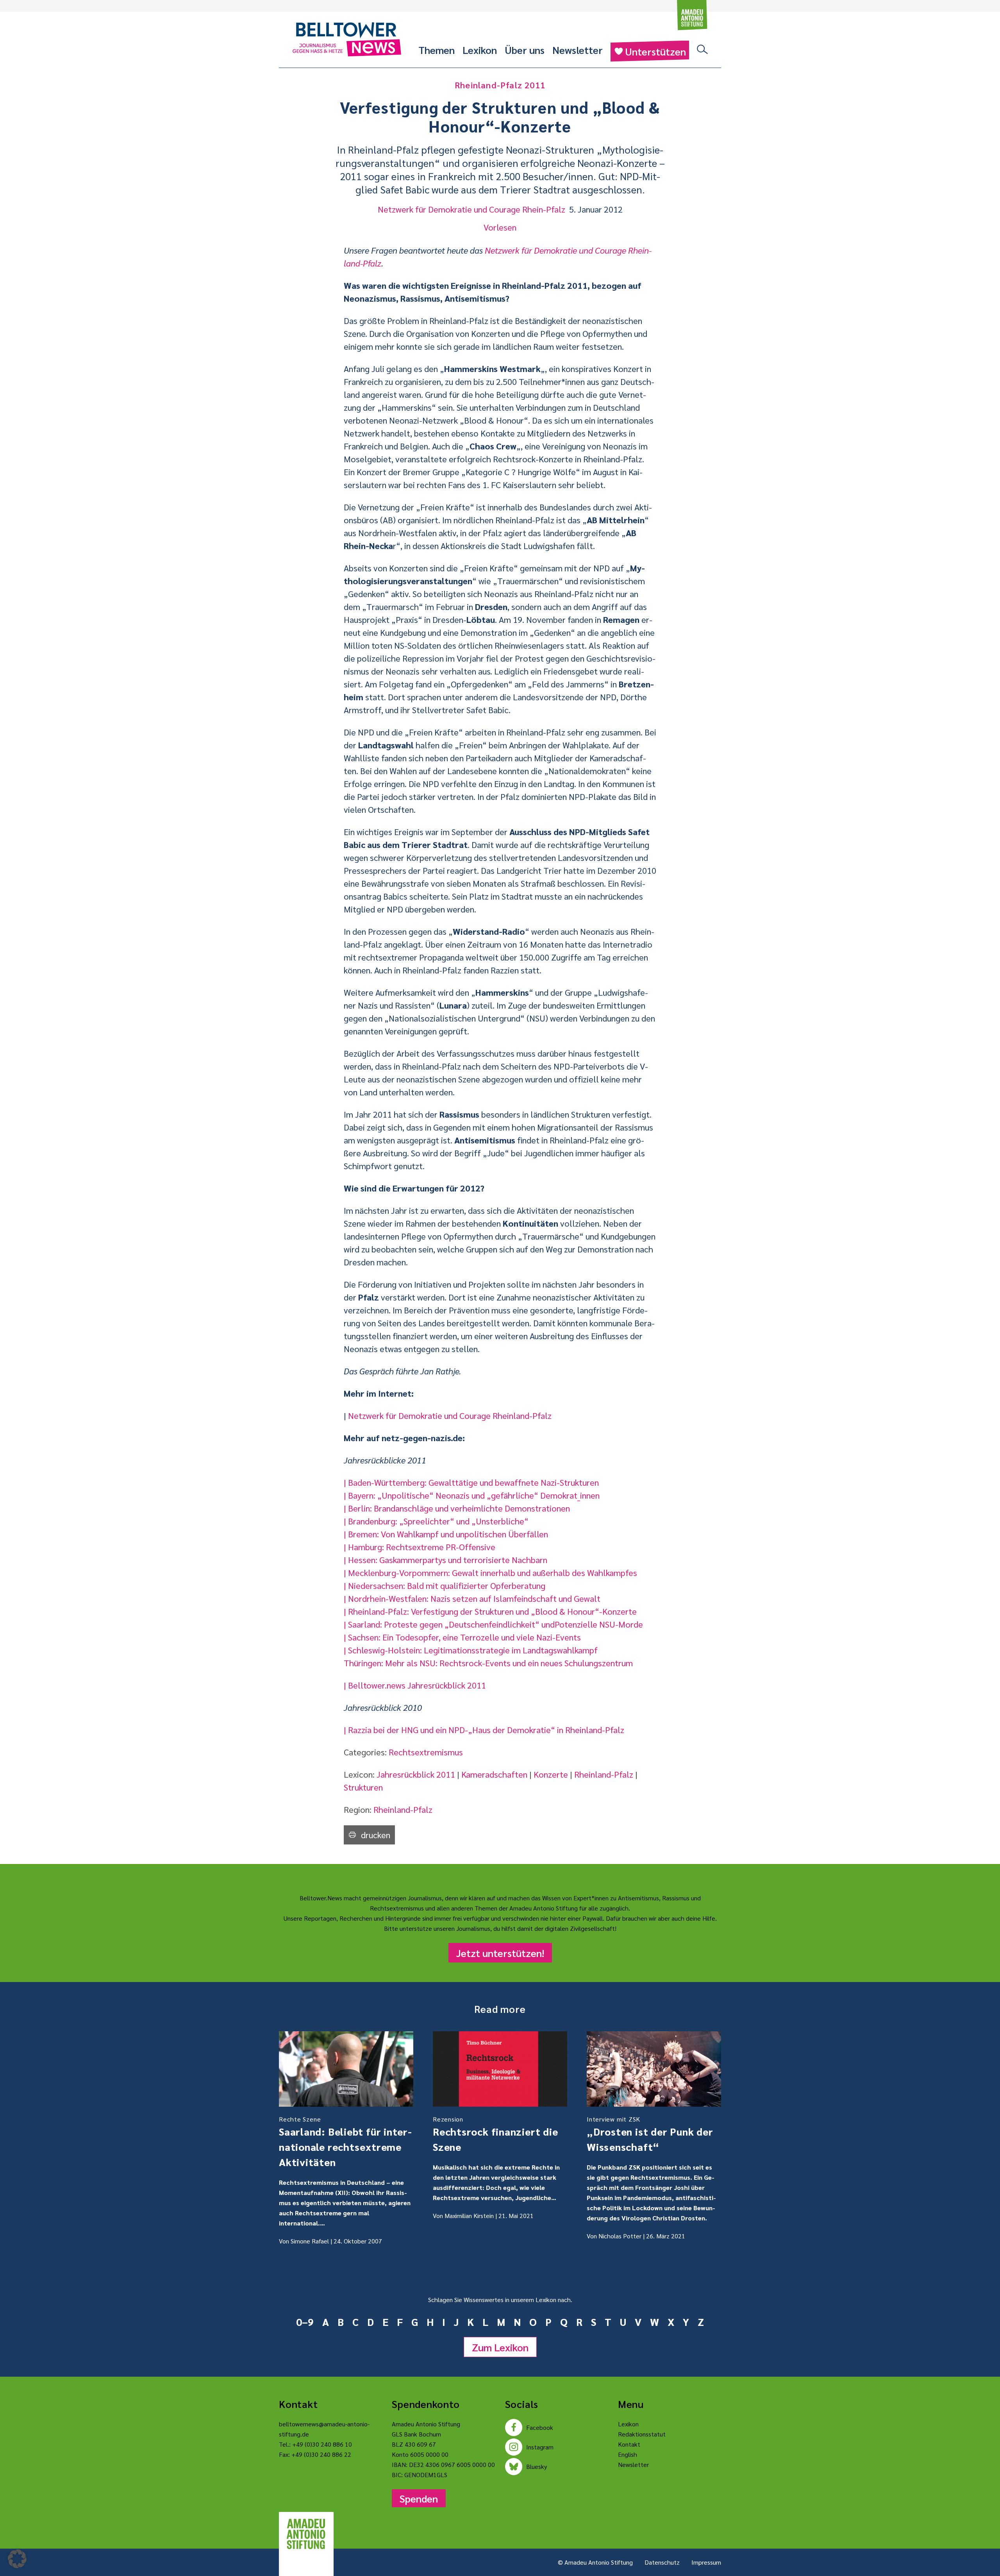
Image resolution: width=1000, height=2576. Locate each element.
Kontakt (629, 2444)
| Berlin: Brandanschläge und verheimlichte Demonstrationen (457, 1508)
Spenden (419, 2498)
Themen (437, 50)
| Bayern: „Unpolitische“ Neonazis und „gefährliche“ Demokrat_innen (472, 1495)
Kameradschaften (494, 1774)
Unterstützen (655, 51)
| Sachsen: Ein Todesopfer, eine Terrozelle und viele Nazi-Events (462, 1637)
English (628, 2454)
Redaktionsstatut (642, 2434)
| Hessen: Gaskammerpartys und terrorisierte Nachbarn (446, 1560)
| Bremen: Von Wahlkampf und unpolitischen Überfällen (446, 1534)
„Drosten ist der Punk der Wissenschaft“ (650, 2134)
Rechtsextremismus (426, 1752)
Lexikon (480, 50)
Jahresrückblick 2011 (416, 1774)
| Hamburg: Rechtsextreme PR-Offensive (420, 1547)
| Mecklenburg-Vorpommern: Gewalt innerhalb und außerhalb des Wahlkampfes (490, 1572)
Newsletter (578, 50)
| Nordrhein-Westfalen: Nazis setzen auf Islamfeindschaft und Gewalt (472, 1598)
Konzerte (551, 1774)
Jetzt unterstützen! (500, 1953)
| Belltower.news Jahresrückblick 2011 (415, 1685)
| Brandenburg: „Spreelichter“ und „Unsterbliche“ (436, 1521)
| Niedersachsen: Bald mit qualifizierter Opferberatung (445, 1585)
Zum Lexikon (500, 2347)
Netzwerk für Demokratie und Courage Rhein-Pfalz (471, 209)
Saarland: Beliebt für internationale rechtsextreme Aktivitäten (345, 2142)
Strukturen (363, 1787)
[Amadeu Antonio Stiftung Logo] (306, 2534)
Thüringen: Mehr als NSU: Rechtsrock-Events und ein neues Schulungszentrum (488, 1663)
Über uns (525, 50)
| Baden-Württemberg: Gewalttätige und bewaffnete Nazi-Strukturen (471, 1482)
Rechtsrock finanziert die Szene (496, 2134)
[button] (17, 2559)
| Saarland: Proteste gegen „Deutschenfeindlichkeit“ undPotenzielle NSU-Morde (493, 1624)
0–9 (305, 2322)
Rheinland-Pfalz (604, 1774)
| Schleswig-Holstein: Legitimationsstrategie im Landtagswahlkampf (471, 1650)
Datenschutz (662, 2562)
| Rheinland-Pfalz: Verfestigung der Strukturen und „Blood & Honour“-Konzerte (490, 1611)
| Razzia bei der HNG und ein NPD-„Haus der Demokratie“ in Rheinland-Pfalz (484, 1730)
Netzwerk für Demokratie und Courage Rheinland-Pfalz (450, 1415)
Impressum (706, 2562)
